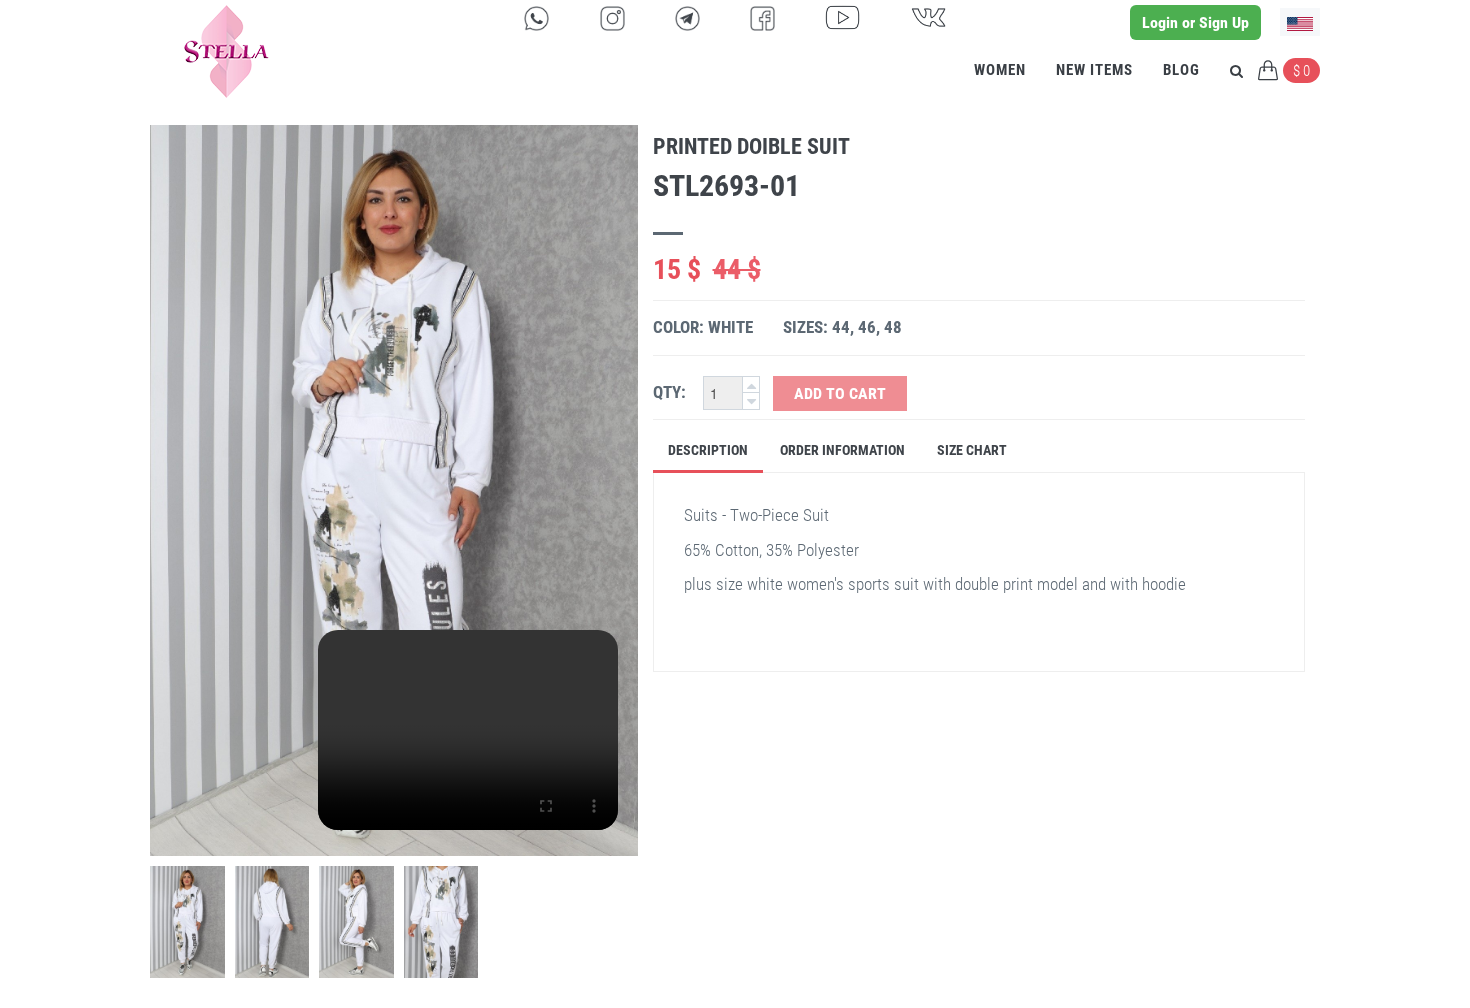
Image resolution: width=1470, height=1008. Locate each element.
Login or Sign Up (1195, 22)
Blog (1181, 70)
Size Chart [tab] (972, 450)
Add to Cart (840, 393)
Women (1000, 70)
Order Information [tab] (842, 450)
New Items (1094, 70)
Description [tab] (708, 450)
